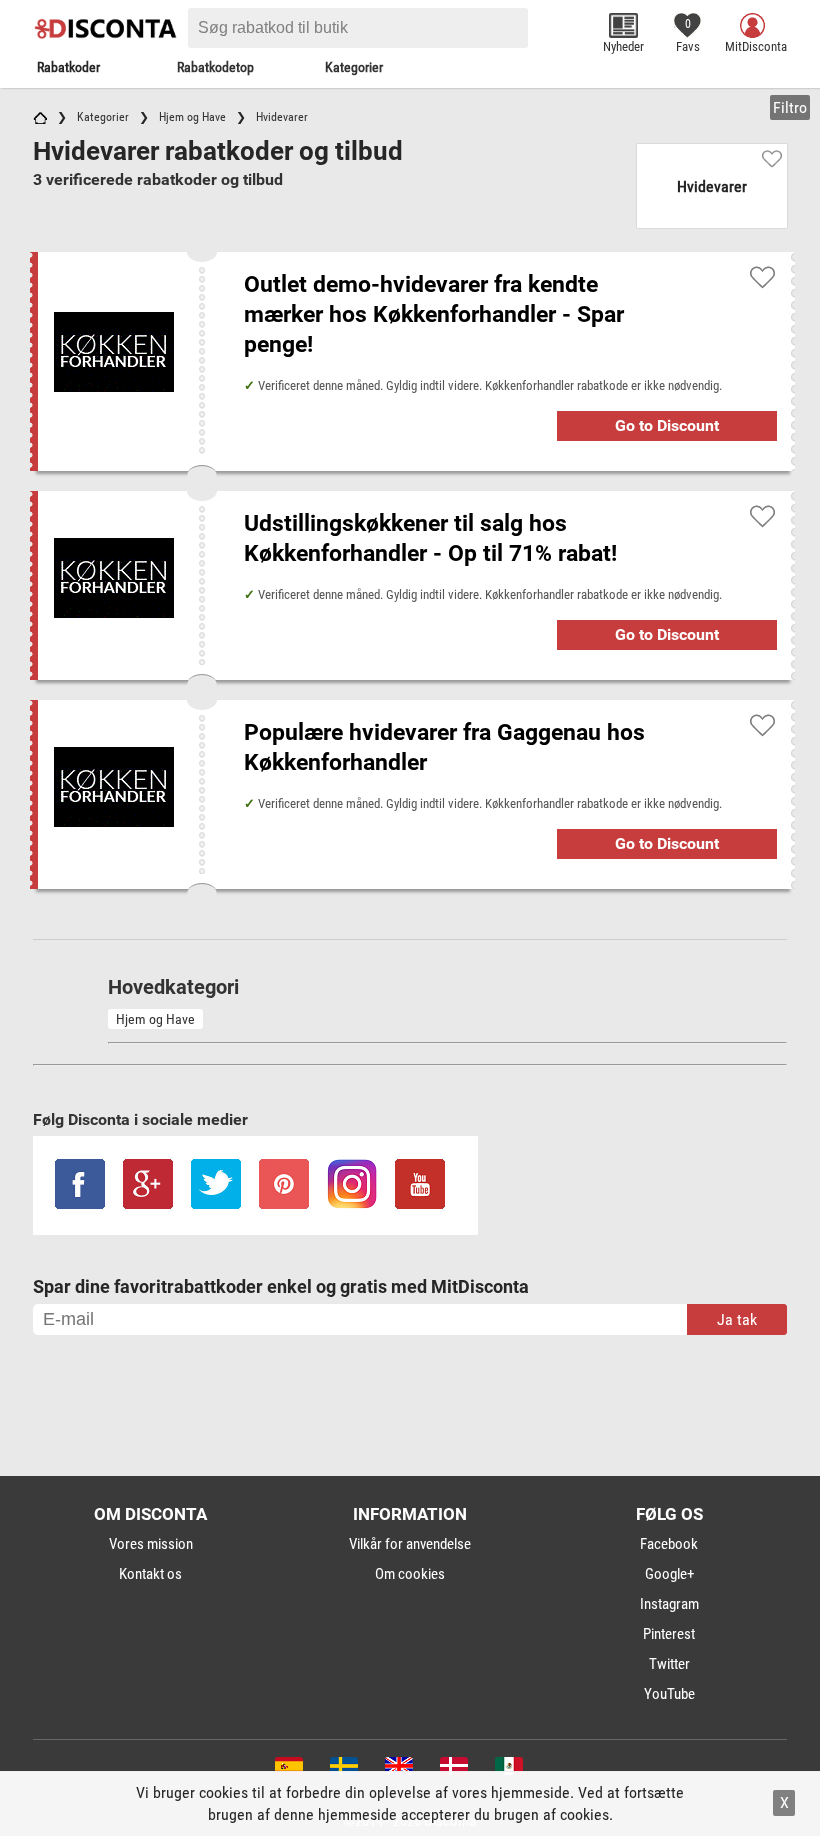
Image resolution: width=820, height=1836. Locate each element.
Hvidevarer (712, 186)
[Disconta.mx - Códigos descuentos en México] (507, 1770)
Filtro (790, 107)
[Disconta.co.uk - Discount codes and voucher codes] (397, 1770)
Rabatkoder (68, 67)
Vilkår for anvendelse (410, 1544)
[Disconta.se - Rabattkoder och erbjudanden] (342, 1770)
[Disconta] (108, 28)
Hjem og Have (155, 1019)
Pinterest (669, 1634)
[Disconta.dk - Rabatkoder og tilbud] (452, 1770)
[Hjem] (40, 117)
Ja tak (737, 1319)
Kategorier (354, 67)
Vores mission (151, 1544)
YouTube (669, 1694)
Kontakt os (150, 1574)
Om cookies (410, 1574)
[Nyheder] (623, 25)
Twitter (669, 1664)
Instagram (669, 1604)
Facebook (669, 1544)
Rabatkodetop (215, 67)
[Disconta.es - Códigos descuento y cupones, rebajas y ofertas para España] (287, 1770)
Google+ (669, 1574)
